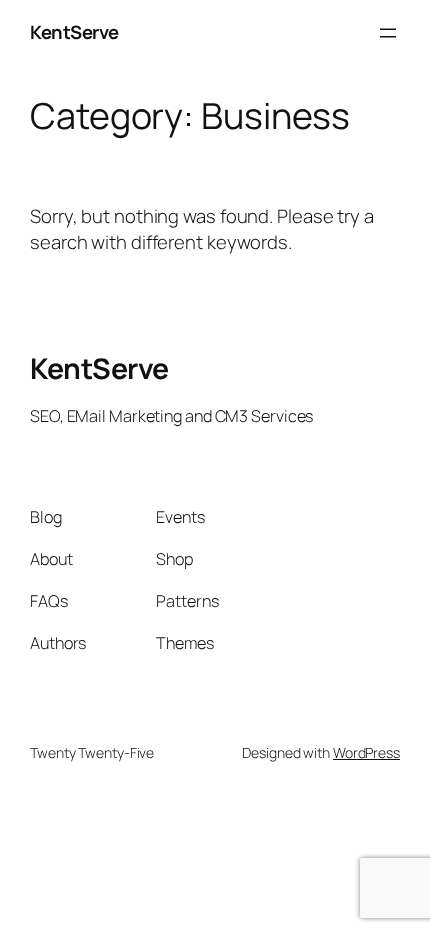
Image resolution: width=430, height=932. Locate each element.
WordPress (366, 752)
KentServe (74, 32)
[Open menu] (388, 33)
